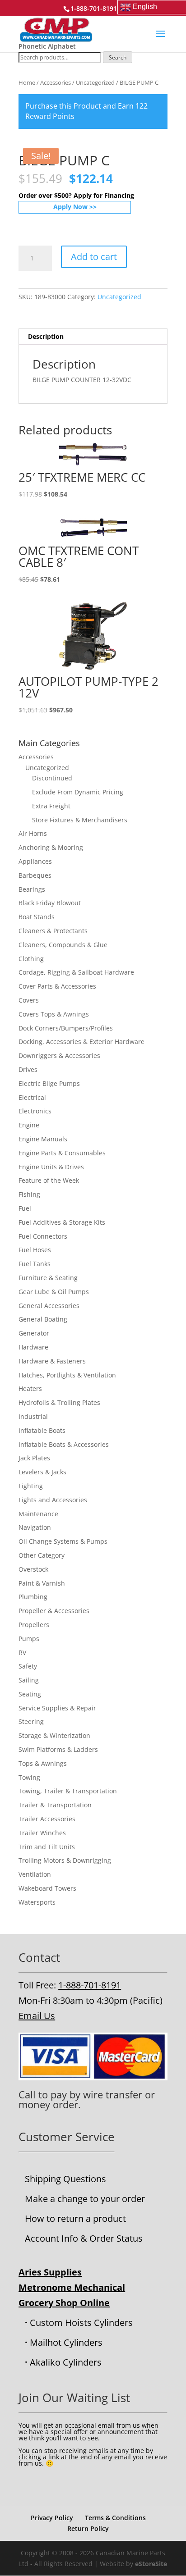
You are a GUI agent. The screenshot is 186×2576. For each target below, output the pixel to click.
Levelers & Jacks (42, 1472)
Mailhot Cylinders (66, 2342)
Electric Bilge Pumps (49, 1083)
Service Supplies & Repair (57, 1708)
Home (27, 82)
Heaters (30, 1388)
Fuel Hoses (35, 1250)
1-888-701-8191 (90, 1985)
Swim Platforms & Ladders (58, 1749)
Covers (29, 1000)
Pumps (29, 1639)
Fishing (29, 1194)
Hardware (33, 1347)
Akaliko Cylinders (66, 2362)
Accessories (56, 82)
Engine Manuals (43, 1139)
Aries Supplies (50, 2272)
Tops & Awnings (43, 1763)
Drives (28, 1069)
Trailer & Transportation (55, 1805)
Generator (34, 1333)
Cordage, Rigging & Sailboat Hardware (76, 972)
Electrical (32, 1097)
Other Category (42, 1555)
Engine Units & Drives (51, 1167)
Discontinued (52, 778)
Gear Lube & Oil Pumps (54, 1292)
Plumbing (33, 1597)
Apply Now (70, 207)
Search (118, 57)
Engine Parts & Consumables (62, 1153)
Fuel (25, 1208)
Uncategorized (95, 82)
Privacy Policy (52, 2518)
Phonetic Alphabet (47, 46)
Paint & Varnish (42, 1583)
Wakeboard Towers (47, 1888)
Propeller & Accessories (54, 1611)
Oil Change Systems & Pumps (63, 1541)
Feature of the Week (49, 1180)
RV (22, 1653)
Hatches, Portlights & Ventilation (67, 1375)
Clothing (31, 959)
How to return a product (75, 2218)
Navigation (35, 1527)
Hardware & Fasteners (52, 1361)
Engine (29, 1125)
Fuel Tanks (35, 1264)
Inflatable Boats (42, 1430)
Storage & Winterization (54, 1735)
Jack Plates (34, 1458)
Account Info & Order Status (84, 2238)
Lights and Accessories (53, 1500)
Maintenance (38, 1514)
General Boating (43, 1319)
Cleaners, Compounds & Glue (63, 945)
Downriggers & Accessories (59, 1055)
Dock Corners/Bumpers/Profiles (66, 1028)
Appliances (35, 861)
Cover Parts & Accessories (57, 986)
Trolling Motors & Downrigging (65, 1860)
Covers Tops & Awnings (54, 1014)
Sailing (29, 1680)
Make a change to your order (85, 2199)
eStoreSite (151, 2564)
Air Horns (33, 833)
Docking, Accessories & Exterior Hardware (81, 1042)
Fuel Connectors (43, 1236)
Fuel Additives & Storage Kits (62, 1222)
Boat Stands (37, 917)
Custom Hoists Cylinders (81, 2323)
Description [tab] (46, 336)
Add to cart (94, 257)
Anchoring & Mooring (51, 847)
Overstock (33, 1569)
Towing (29, 1777)
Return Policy (88, 2528)
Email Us (37, 2016)
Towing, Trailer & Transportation (68, 1791)
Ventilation (35, 1874)
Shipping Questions (65, 2179)
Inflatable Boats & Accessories (64, 1444)
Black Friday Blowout (50, 903)
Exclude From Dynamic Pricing (78, 792)
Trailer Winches (42, 1833)
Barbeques (35, 875)
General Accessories (49, 1306)
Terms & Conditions (115, 2518)
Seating (30, 1694)
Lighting (31, 1486)
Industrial (33, 1416)
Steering (31, 1721)
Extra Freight (51, 806)
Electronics (35, 1111)
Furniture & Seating (48, 1278)
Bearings (32, 889)
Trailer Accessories (47, 1819)
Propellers (34, 1625)
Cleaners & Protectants (53, 931)
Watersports (37, 1902)
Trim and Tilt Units (47, 1847)
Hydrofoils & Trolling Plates (59, 1402)
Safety (28, 1666)
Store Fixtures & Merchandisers (80, 820)
